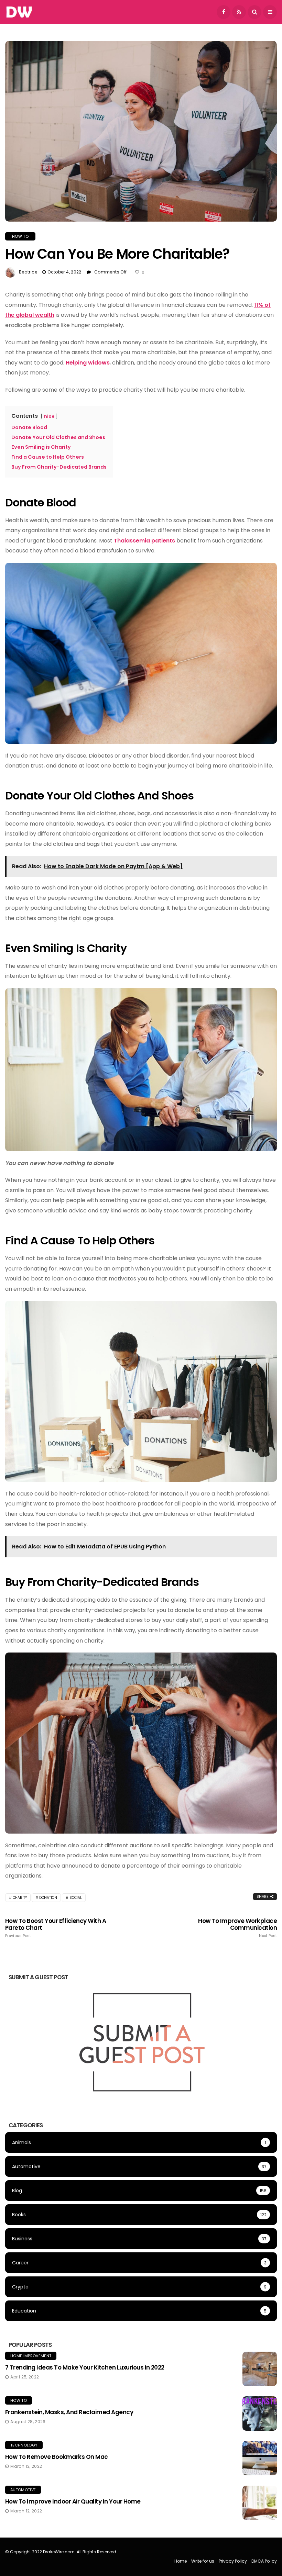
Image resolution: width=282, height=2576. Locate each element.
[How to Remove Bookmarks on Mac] (260, 2458)
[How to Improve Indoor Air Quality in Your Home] (260, 2503)
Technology (24, 2445)
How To (20, 236)
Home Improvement (31, 2356)
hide (49, 416)
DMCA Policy (264, 2561)
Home (181, 2561)
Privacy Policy (233, 2561)
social (76, 1898)
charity (20, 1898)
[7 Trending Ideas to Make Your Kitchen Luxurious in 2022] (260, 2369)
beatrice (28, 272)
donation (48, 1898)
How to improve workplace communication (237, 1928)
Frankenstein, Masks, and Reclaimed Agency (69, 2412)
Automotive (23, 2490)
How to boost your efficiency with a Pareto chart (56, 1928)
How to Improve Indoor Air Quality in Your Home (73, 2501)
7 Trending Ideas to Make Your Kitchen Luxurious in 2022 (85, 2367)
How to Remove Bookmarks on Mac (57, 2457)
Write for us (203, 2561)
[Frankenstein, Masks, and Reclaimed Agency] (260, 2413)
